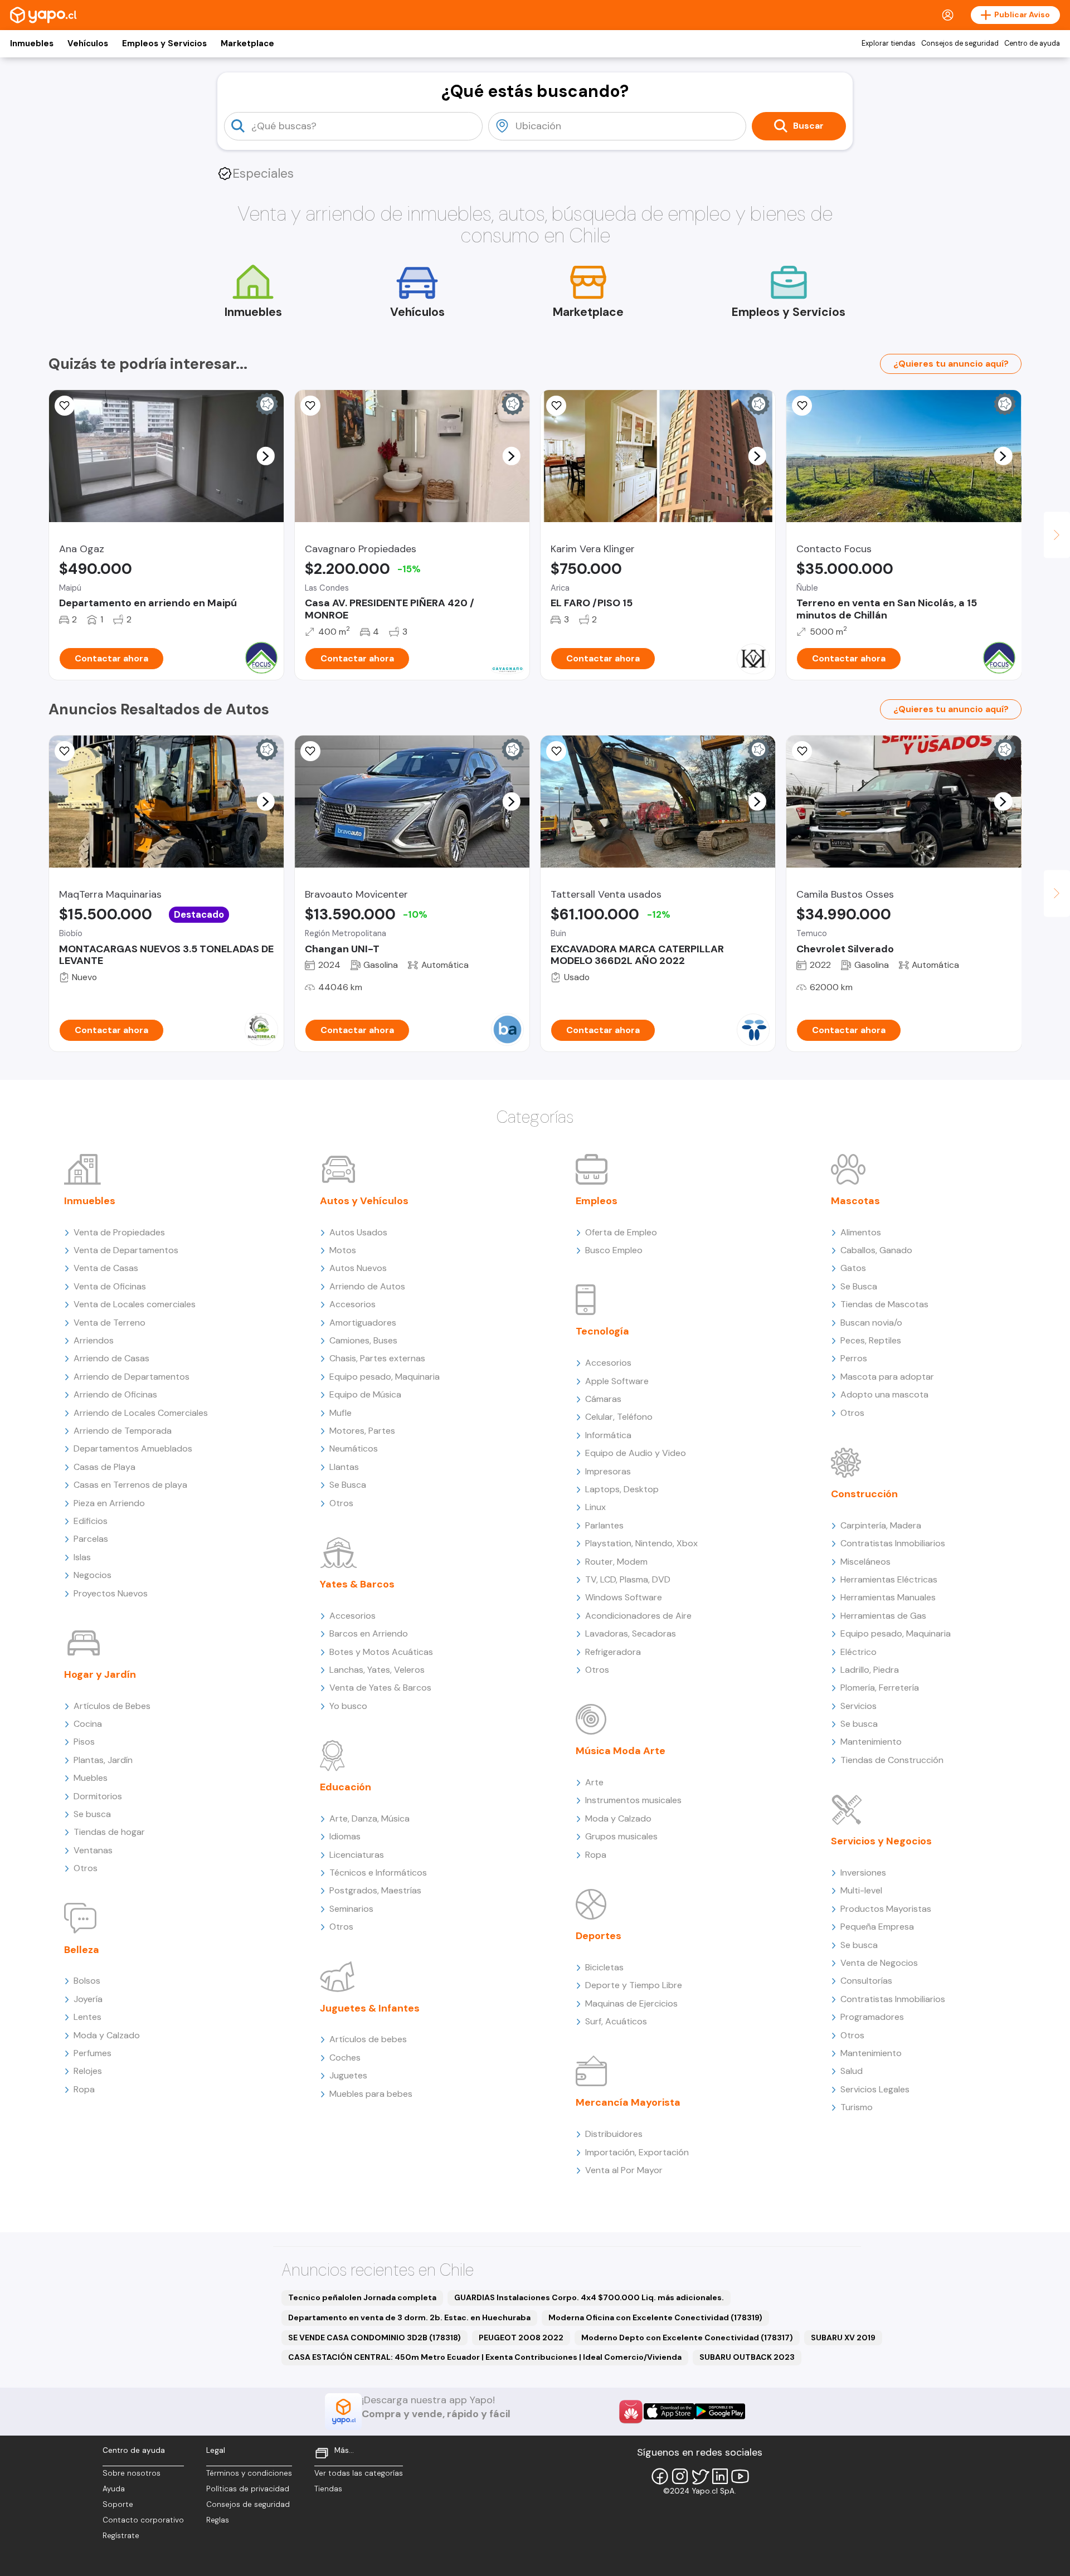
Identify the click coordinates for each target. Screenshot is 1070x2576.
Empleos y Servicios (164, 43)
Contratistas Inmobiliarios (893, 1543)
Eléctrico (859, 1652)
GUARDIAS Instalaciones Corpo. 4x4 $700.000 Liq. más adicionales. (589, 2297)
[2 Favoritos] (310, 751)
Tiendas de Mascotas (884, 1304)
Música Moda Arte (621, 1751)
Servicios (859, 1706)
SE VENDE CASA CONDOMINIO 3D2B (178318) (374, 2338)
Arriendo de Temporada (123, 1431)
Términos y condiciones (249, 2473)
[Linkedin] (720, 2476)
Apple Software (617, 1381)
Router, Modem (616, 1562)
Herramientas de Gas (883, 1616)
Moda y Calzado (107, 2035)
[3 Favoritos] (556, 406)
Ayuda (114, 2489)
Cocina (88, 1724)
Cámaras (603, 1399)
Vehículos (88, 43)
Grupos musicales (621, 1836)
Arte (594, 1782)
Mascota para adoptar (887, 1377)
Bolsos (87, 1981)
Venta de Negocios (879, 1963)
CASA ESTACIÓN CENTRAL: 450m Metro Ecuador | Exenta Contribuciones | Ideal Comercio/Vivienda (485, 2357)
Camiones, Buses (363, 1340)
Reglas (218, 2520)
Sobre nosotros (132, 2473)
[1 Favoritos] (802, 406)
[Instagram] (680, 2476)
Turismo (857, 2107)
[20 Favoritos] (65, 406)
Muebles (91, 1778)
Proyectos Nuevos (111, 1593)
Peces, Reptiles (871, 1340)
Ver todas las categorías (359, 2473)
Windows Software (624, 1597)
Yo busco (348, 1706)
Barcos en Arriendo (369, 1633)
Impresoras (608, 1471)
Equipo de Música (365, 1394)
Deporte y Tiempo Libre (634, 1985)
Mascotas (855, 1201)
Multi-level (861, 1890)
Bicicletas (604, 1967)
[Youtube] (740, 2476)
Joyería (88, 1999)
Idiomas (345, 1836)
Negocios (93, 1575)
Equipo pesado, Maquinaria (385, 1377)
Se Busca (348, 1485)
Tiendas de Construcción (892, 1760)
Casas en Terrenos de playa (130, 1485)
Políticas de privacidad (248, 2489)
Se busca (92, 1814)
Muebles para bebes (371, 2094)
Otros (86, 1868)
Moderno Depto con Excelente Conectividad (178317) (687, 2338)
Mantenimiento (871, 1742)
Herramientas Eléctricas (889, 1579)
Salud (852, 2071)
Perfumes (93, 2053)
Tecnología (602, 1331)
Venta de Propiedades (119, 1232)
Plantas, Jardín (103, 1760)
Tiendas (328, 2489)
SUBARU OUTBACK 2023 (747, 2357)
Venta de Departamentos (126, 1250)
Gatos (853, 1268)
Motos (343, 1250)
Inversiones (863, 1873)
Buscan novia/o (871, 1323)
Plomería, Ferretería (880, 1688)
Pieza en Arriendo (109, 1503)
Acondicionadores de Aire (638, 1616)
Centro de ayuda (1032, 43)
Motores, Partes (362, 1431)
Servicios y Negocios (881, 1841)
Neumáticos (354, 1448)
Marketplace (247, 43)
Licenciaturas (357, 1855)
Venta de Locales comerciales (135, 1304)
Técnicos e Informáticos (378, 1873)
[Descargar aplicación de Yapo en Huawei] (631, 2412)
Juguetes (348, 2075)
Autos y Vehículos (364, 1201)
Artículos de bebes (368, 2039)
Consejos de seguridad (960, 43)
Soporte (118, 2504)
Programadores (872, 2017)
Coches (345, 2058)
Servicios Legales (875, 2089)
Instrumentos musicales (633, 1800)
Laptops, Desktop (622, 1489)
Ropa (84, 2089)
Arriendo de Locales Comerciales (141, 1413)
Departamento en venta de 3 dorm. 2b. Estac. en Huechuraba (409, 2317)
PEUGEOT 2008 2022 (521, 2338)
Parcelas (91, 1539)
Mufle (341, 1413)
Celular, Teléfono (619, 1417)
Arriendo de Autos (367, 1286)
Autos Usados (358, 1232)
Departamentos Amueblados (133, 1448)
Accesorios (352, 1304)
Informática (608, 1435)
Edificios (91, 1521)
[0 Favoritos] (310, 406)
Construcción (864, 1494)
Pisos (84, 1742)
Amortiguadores (363, 1323)
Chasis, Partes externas (377, 1358)
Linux (595, 1507)
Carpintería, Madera (881, 1525)
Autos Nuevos (358, 1268)
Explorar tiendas (889, 43)
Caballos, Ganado (876, 1250)
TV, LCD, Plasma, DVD (628, 1579)
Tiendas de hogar (109, 1832)
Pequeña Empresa (877, 1927)
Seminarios (351, 1909)
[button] (265, 456)
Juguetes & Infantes (370, 2008)
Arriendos (94, 1340)
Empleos (597, 1201)
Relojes (88, 2071)
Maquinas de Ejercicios (631, 2003)
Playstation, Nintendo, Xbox (641, 1543)
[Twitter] (700, 2476)
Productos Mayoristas (886, 1909)
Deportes (599, 1936)
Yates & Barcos (357, 1584)
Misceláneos (865, 1562)
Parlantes (604, 1525)
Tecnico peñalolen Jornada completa (362, 2297)
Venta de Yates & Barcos (380, 1688)
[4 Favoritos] (65, 751)
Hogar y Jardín (100, 1674)
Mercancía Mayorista (628, 2102)
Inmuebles (32, 43)
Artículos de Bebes (112, 1706)
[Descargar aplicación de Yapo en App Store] (669, 2411)
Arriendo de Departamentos (132, 1377)
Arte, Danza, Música (369, 1818)
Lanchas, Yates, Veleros (377, 1670)
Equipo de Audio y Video (636, 1453)
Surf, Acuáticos (616, 2021)
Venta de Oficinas (110, 1286)
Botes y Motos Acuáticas (381, 1652)
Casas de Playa (104, 1467)
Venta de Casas (106, 1268)
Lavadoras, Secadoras (631, 1633)
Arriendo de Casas (111, 1358)
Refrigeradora (613, 1652)
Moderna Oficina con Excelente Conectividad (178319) (655, 2317)
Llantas (344, 1467)
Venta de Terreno (110, 1323)
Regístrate (121, 2536)
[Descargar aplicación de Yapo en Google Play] (720, 2411)
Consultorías (866, 1981)
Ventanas (93, 1850)
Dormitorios (98, 1796)
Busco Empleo (614, 1250)
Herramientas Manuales (888, 1597)
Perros (854, 1358)
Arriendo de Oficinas (115, 1394)
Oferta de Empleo (621, 1232)
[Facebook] (660, 2476)
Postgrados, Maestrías (375, 1890)
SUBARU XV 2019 (843, 2338)
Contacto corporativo (143, 2520)
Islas (82, 1557)
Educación (346, 1787)
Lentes (87, 2017)
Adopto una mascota (884, 1394)
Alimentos (861, 1232)
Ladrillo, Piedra (870, 1670)
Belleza (82, 1950)
